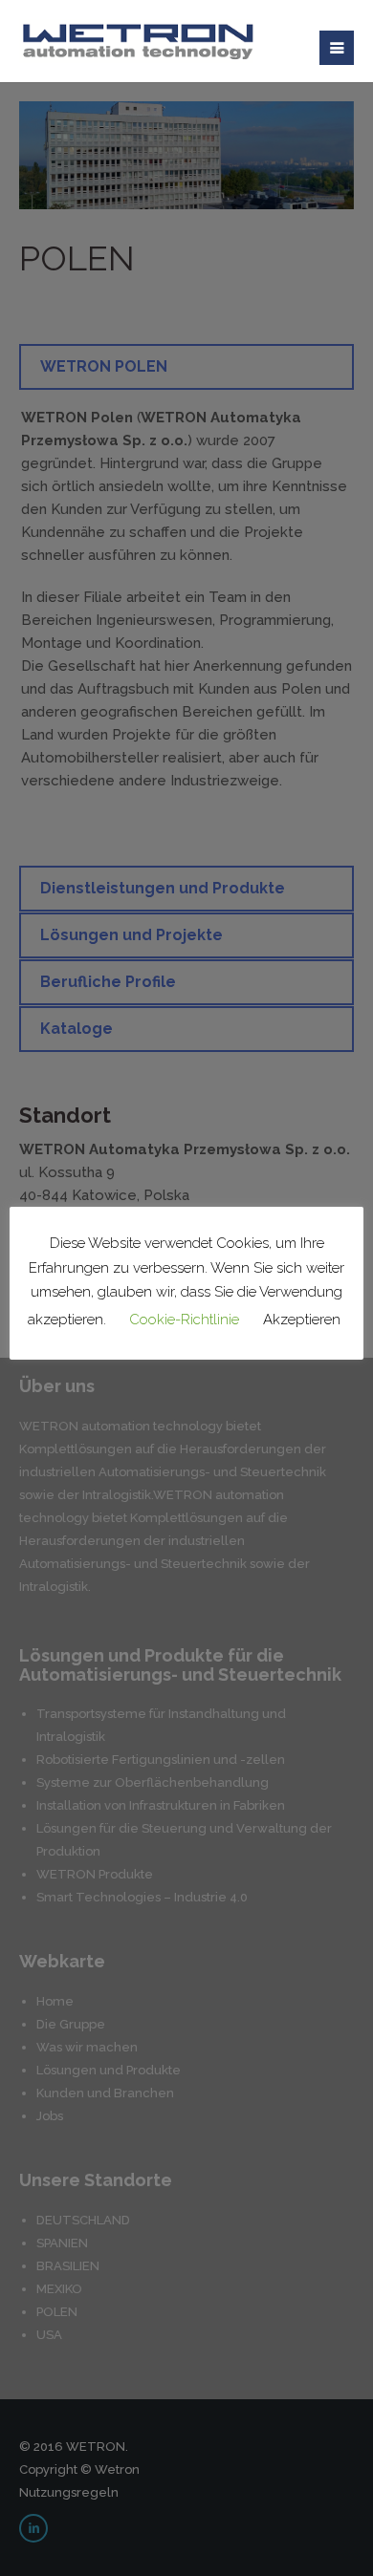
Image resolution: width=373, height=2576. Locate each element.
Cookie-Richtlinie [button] (184, 1320)
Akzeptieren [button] (302, 1320)
